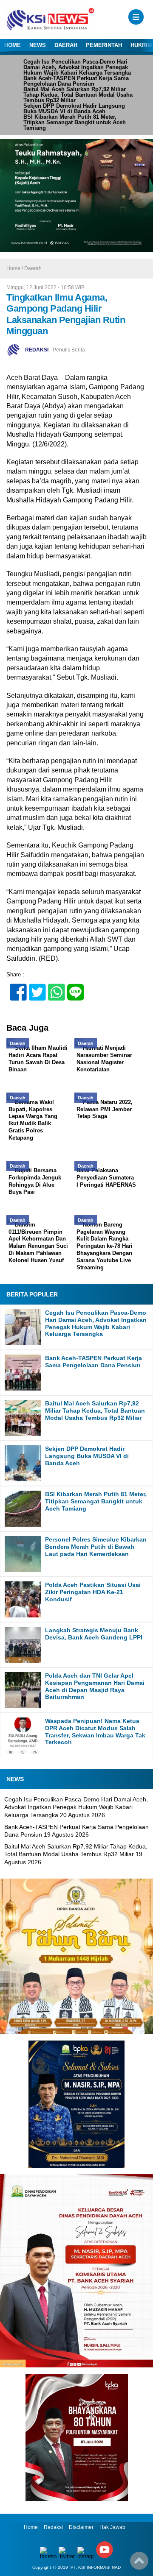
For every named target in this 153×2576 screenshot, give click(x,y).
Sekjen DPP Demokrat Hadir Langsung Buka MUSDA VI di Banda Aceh (74, 109)
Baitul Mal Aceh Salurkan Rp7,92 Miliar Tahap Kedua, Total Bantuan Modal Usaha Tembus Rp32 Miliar (78, 95)
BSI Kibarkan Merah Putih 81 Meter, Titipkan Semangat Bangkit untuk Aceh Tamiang (75, 122)
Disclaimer (81, 2527)
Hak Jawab (112, 2527)
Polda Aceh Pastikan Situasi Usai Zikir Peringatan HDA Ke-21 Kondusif (93, 1592)
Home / (15, 268)
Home (31, 2527)
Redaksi (53, 2527)
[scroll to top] (139, 2564)
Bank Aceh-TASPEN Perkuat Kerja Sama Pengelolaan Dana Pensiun (76, 81)
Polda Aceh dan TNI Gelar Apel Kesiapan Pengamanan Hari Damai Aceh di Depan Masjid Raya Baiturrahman (95, 1686)
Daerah (33, 268)
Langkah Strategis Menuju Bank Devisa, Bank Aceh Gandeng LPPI (94, 1634)
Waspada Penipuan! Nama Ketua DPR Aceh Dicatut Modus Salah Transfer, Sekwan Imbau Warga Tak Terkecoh (95, 1731)
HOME (13, 45)
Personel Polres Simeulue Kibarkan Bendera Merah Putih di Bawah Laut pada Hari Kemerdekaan (96, 1547)
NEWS (38, 45)
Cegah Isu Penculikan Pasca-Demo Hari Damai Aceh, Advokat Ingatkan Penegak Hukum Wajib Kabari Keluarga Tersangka (77, 67)
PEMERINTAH (104, 45)
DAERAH (66, 45)
